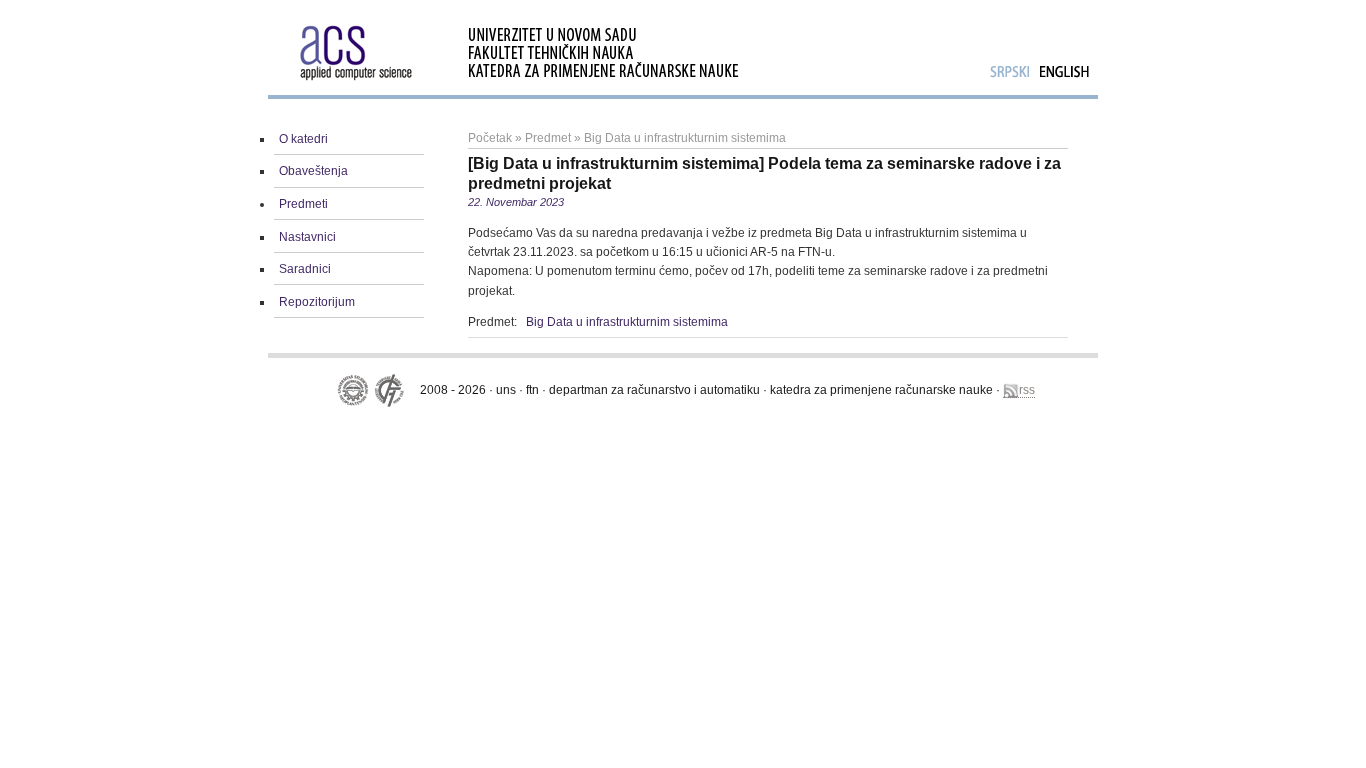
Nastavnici (307, 237)
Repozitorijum (317, 302)
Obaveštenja (313, 171)
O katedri (303, 139)
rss (1027, 390)
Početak (490, 138)
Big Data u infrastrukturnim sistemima (685, 138)
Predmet (548, 138)
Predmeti (303, 204)
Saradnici (305, 269)
